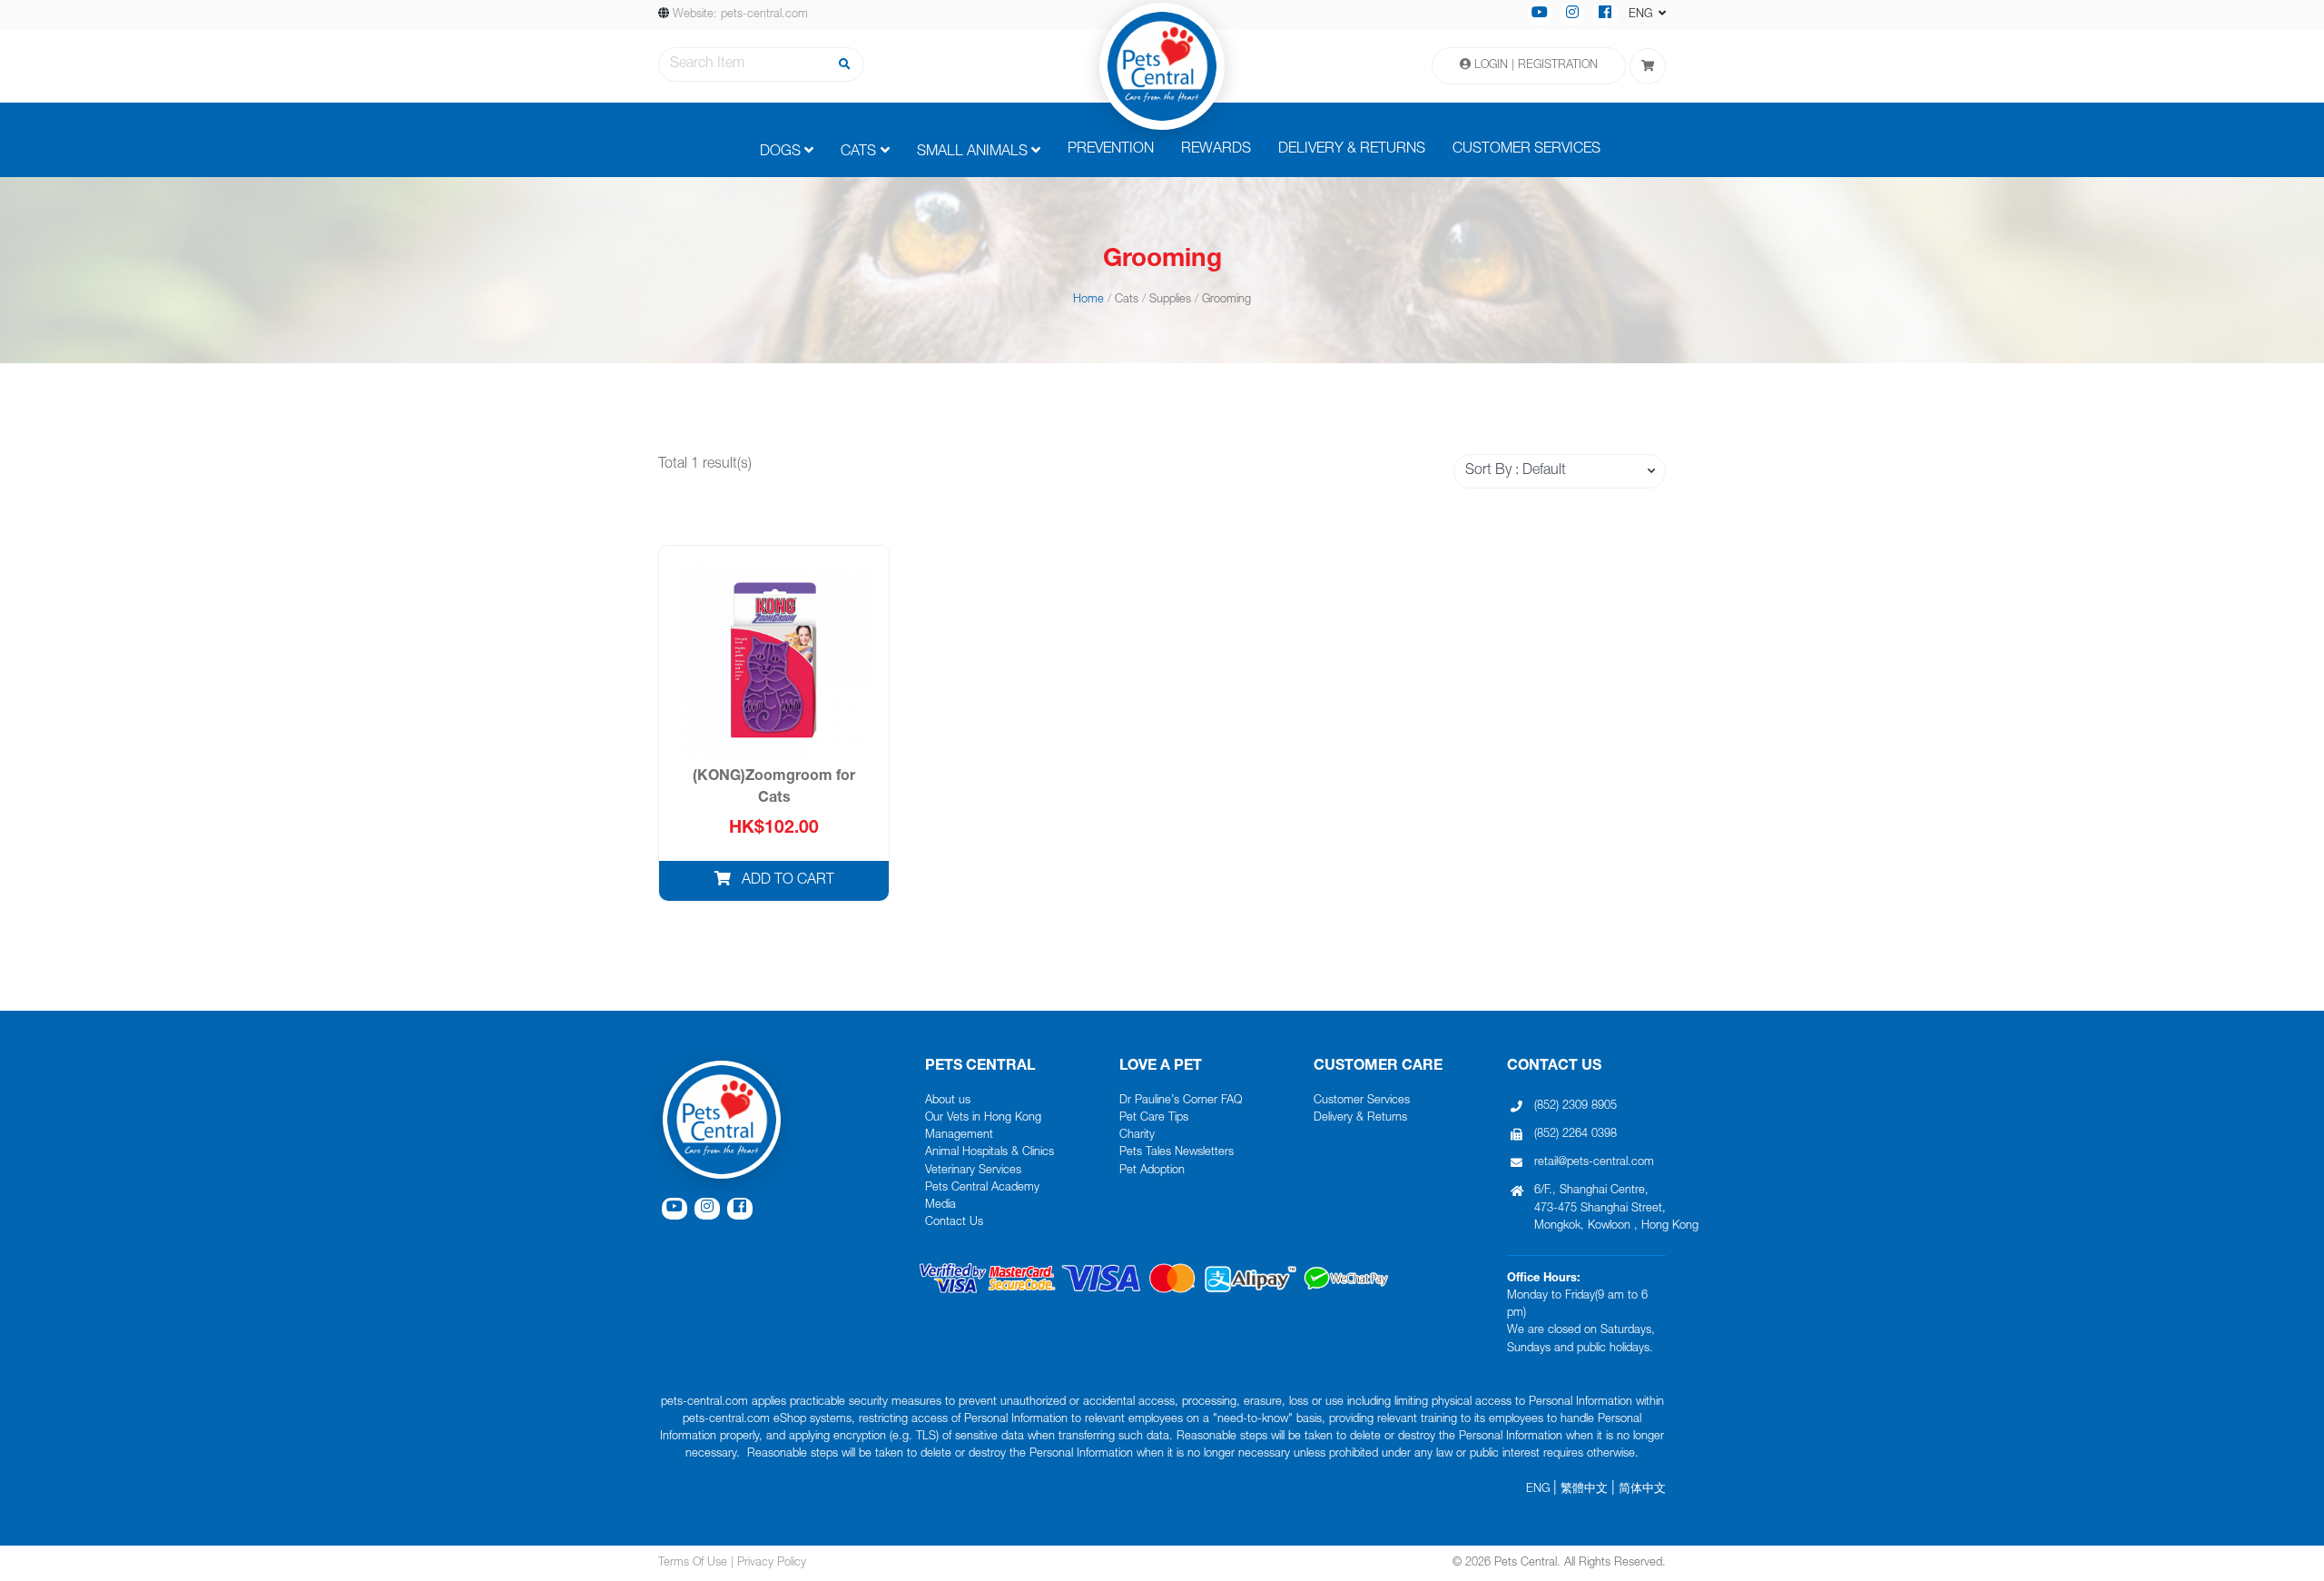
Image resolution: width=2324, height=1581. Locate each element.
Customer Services (1362, 1101)
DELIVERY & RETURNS (1352, 150)
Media (940, 1206)
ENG (1538, 1490)
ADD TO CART (786, 881)
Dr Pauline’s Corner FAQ (1181, 1101)
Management (959, 1136)
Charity (1137, 1136)
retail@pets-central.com (1594, 1163)
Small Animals (972, 153)
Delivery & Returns (1360, 1118)
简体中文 (1642, 1490)
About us (948, 1101)
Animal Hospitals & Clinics (990, 1153)
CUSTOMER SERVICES (1526, 150)
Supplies (1170, 300)
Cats (858, 153)
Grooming (1226, 300)
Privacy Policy (772, 1563)
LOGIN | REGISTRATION (1534, 66)
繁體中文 (1584, 1490)
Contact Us (954, 1223)
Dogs (780, 153)
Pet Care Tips (1154, 1118)
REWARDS (1216, 150)
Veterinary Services (973, 1171)
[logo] (1162, 66)
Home (1088, 300)
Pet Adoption (1152, 1171)
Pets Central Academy (982, 1188)
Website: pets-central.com (740, 15)
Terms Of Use (693, 1563)
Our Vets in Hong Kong (983, 1118)
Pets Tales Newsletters (1177, 1153)
